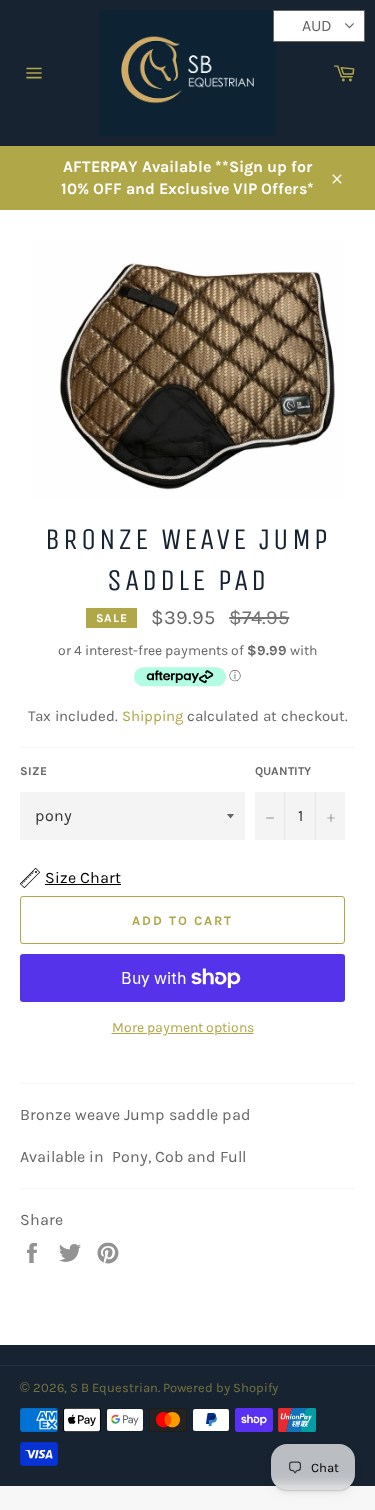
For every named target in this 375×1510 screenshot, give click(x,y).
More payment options (183, 1027)
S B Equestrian (114, 1387)
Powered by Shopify (220, 1387)
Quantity (283, 771)
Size (33, 771)
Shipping (152, 716)
